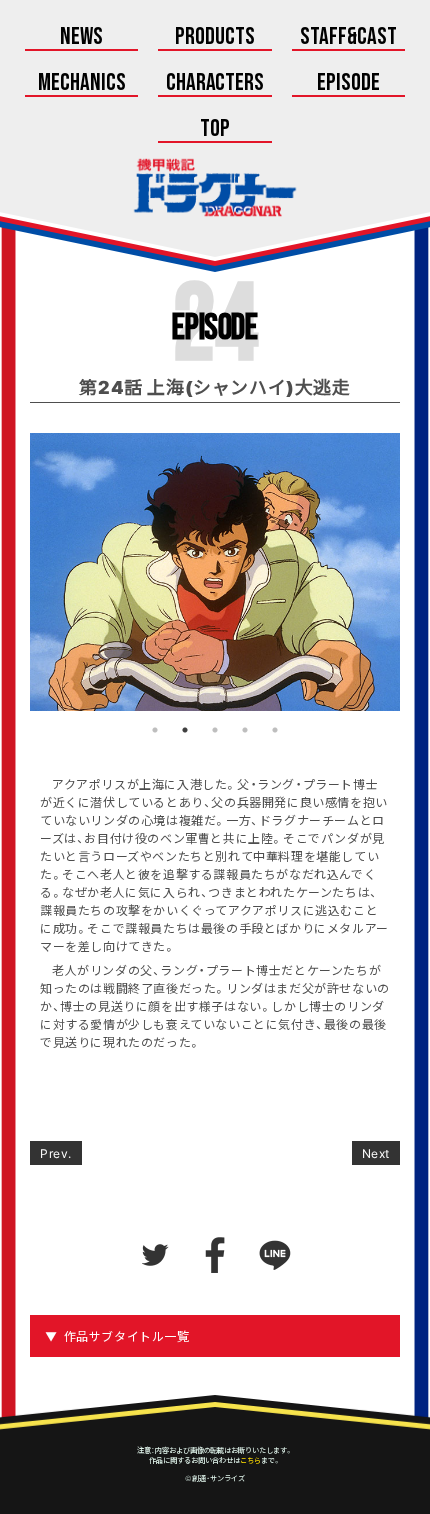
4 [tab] (245, 730)
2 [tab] (185, 730)
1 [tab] (155, 730)
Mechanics (82, 84)
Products (215, 38)
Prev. (56, 1153)
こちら (250, 1460)
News (81, 38)
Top (215, 130)
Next (376, 1153)
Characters (215, 84)
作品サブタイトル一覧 (127, 1336)
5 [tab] (275, 730)
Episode (348, 84)
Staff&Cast (348, 38)
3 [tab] (215, 730)
